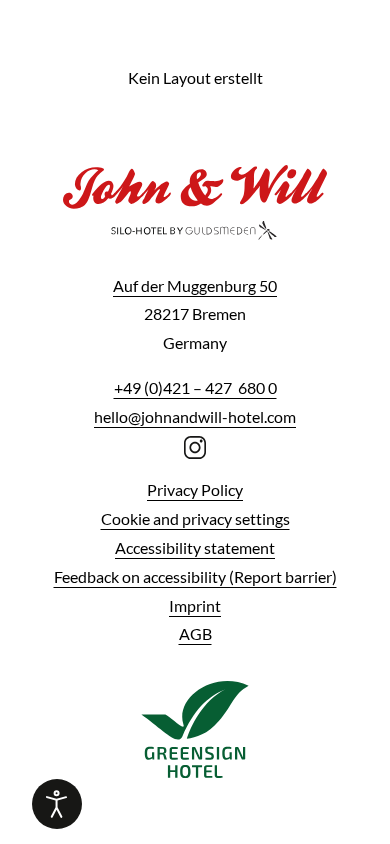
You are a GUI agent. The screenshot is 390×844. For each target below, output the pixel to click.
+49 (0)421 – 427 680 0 (195, 387)
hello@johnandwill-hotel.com (195, 416)
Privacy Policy (195, 489)
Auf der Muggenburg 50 (195, 285)
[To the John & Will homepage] (195, 215)
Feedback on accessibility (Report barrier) (195, 576)
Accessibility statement (195, 547)
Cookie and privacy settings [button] (195, 518)
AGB (195, 633)
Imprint (195, 605)
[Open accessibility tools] (57, 804)
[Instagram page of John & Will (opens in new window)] (195, 445)
